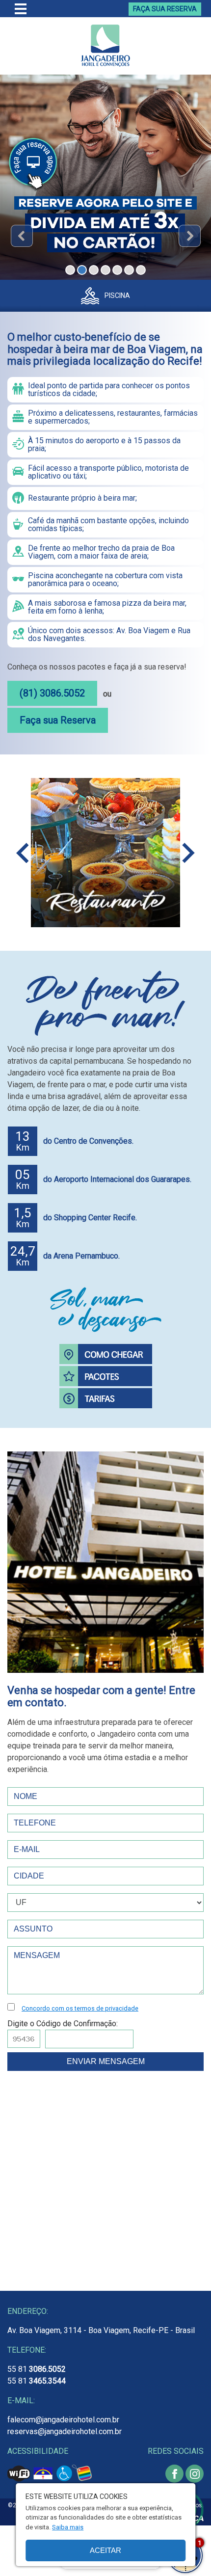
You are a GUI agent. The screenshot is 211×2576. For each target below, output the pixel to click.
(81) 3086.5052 (52, 693)
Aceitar (105, 2550)
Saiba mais (68, 2527)
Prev (22, 236)
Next (190, 236)
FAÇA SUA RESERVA (165, 9)
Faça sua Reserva (58, 720)
